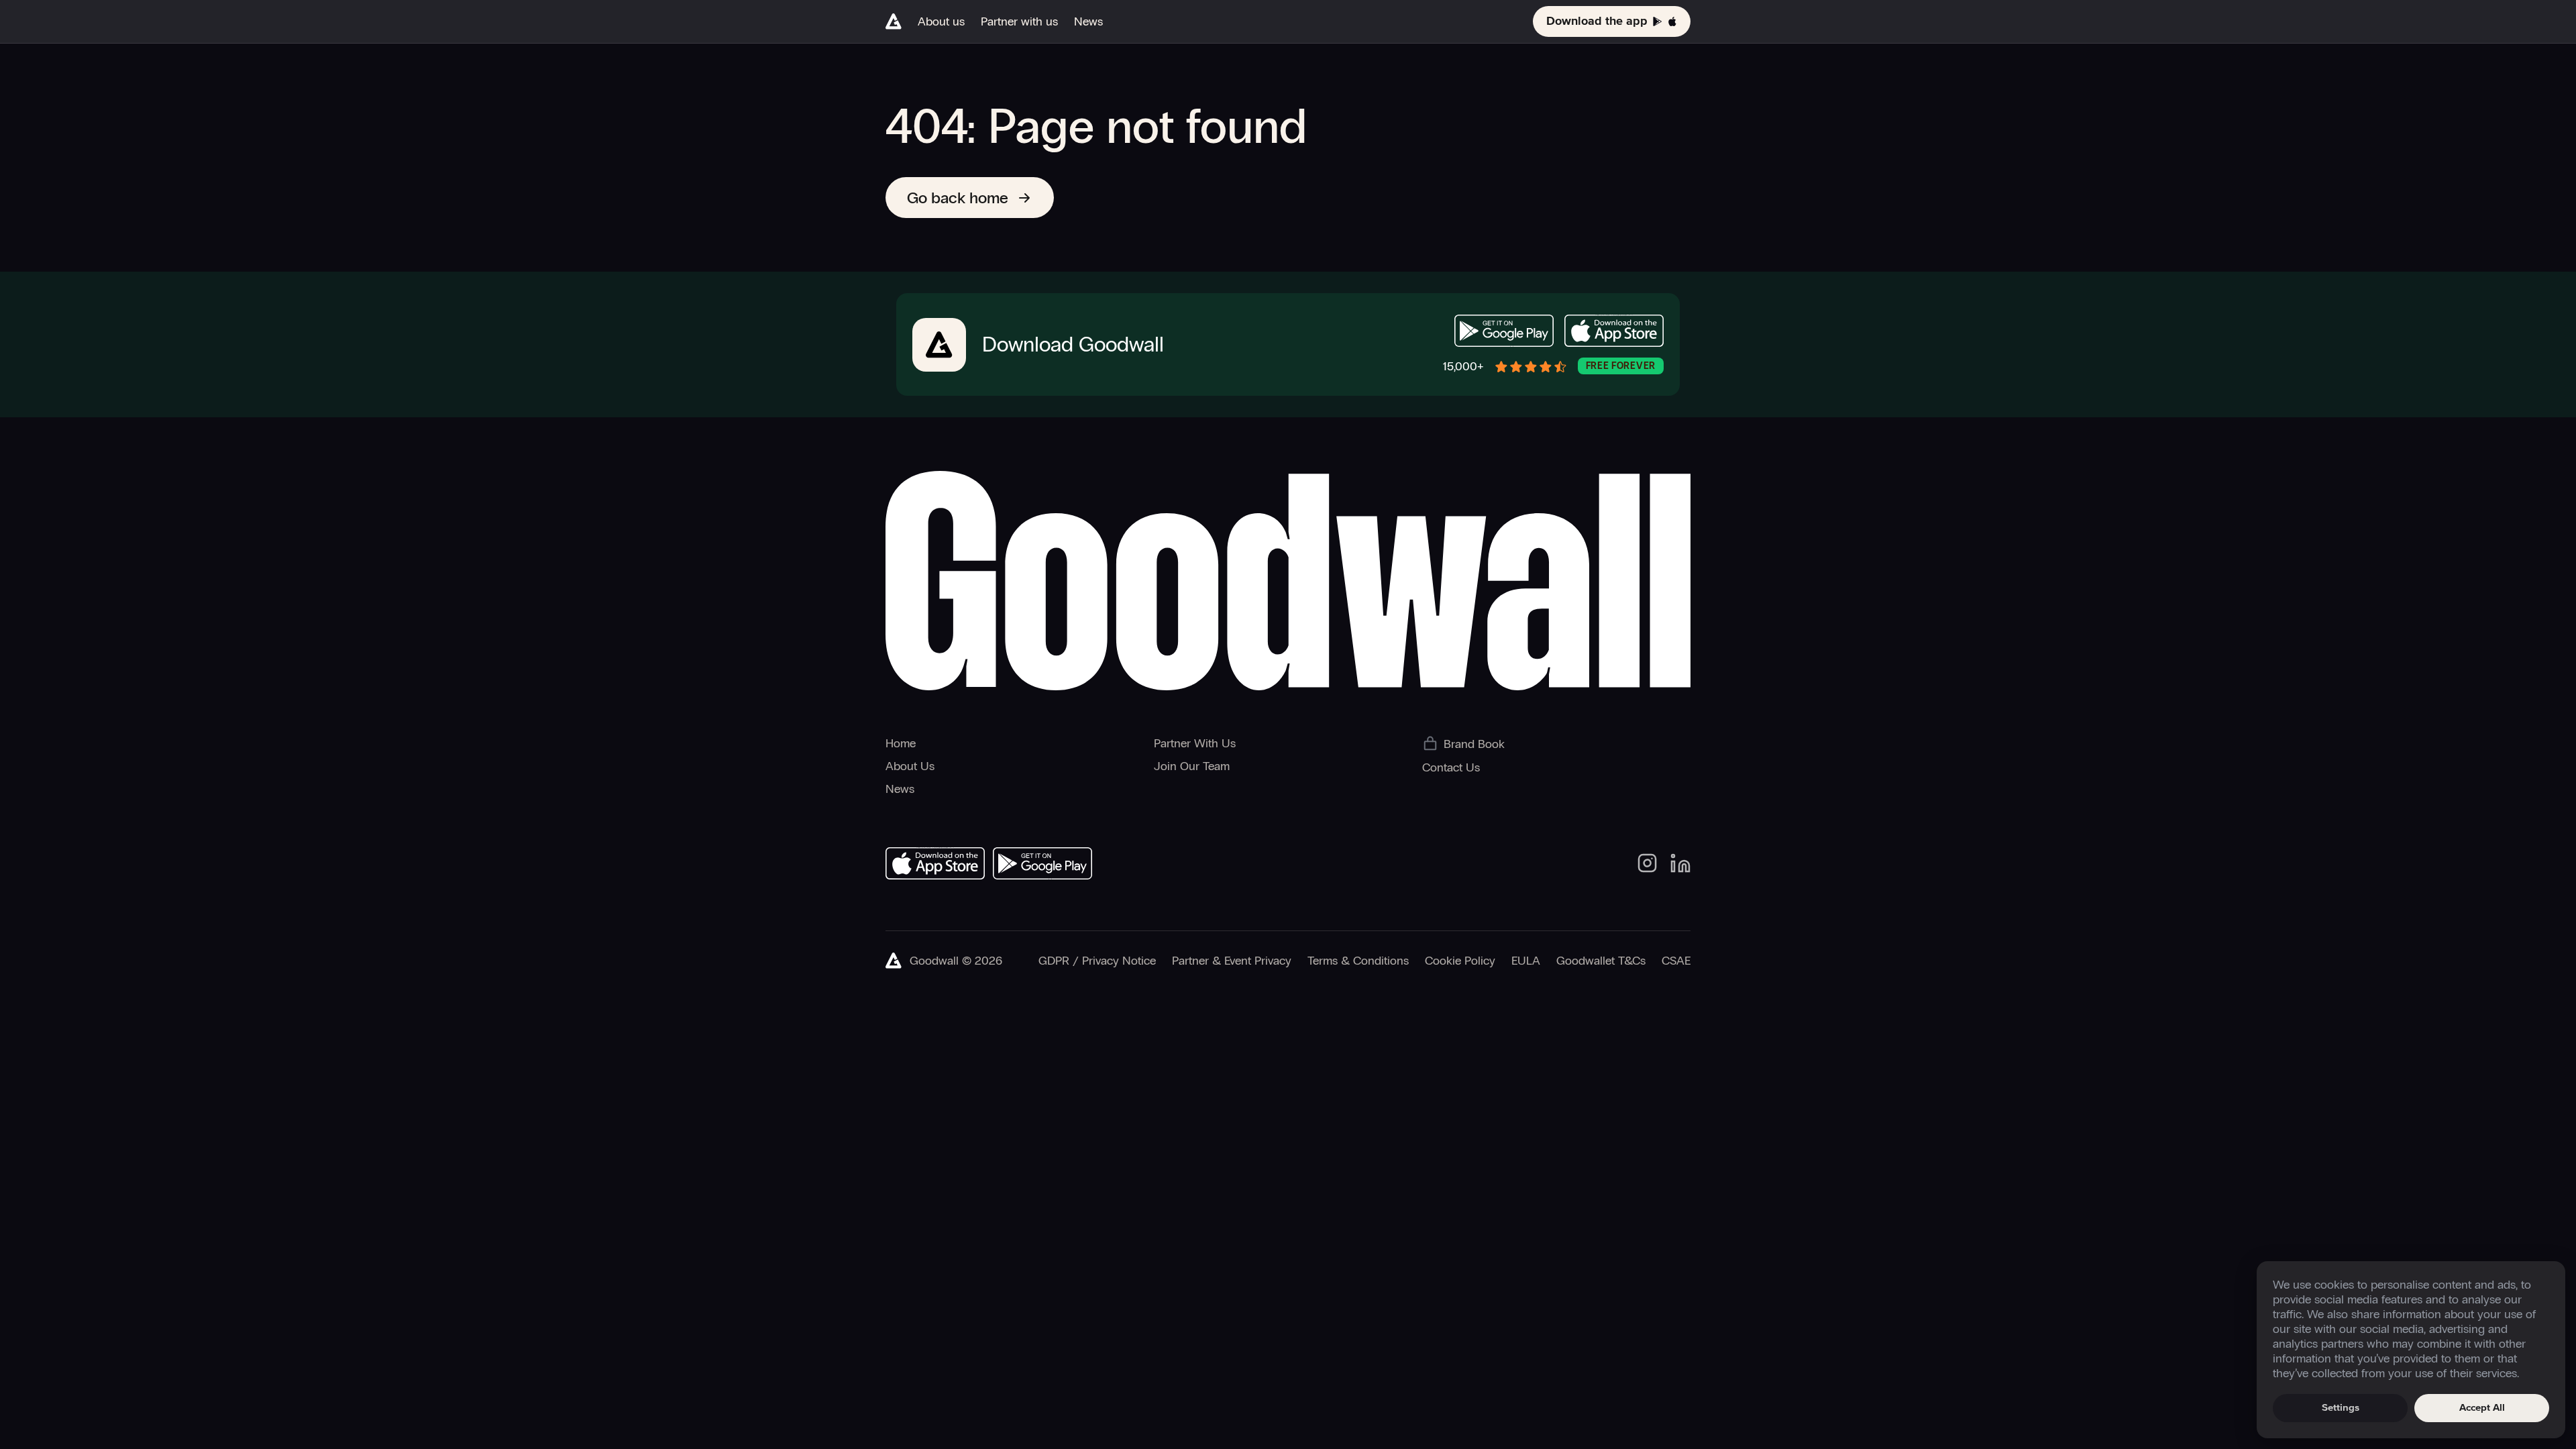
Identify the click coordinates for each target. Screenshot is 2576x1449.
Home (901, 743)
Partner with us (1019, 21)
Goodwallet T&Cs (1601, 961)
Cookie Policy (1460, 961)
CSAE (1676, 961)
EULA (1526, 961)
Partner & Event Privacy (1232, 961)
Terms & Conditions (1358, 961)
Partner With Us (1195, 743)
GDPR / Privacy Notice (1097, 961)
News (1088, 21)
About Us (910, 766)
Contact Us (1451, 767)
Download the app (1597, 21)
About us (941, 21)
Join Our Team (1192, 766)
